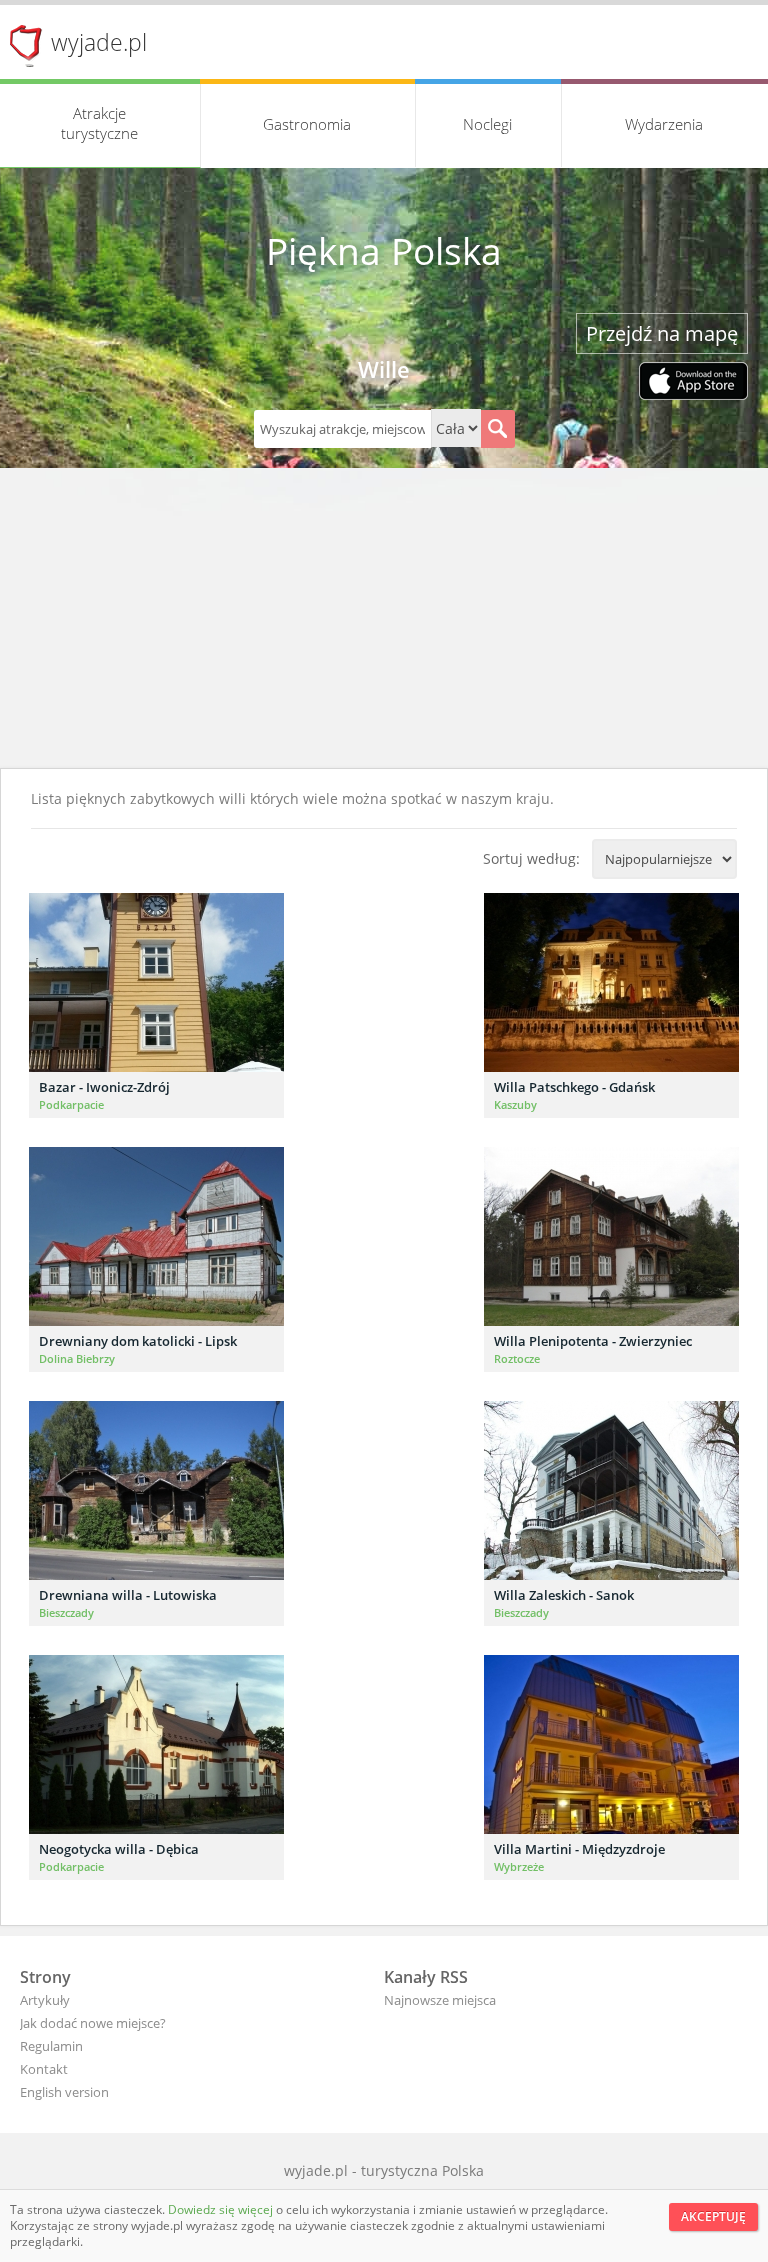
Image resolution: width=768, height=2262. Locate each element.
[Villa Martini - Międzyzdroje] (611, 1744)
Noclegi (487, 124)
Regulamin (51, 2046)
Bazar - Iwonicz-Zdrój (104, 1087)
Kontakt (44, 2069)
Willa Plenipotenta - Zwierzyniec (593, 1341)
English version (64, 2092)
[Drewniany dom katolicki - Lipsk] (156, 1236)
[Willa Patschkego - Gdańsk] (611, 982)
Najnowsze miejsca (440, 2000)
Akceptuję (713, 2216)
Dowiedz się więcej (222, 2209)
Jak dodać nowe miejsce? (93, 2023)
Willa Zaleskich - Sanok (564, 1595)
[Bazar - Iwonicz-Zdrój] (156, 982)
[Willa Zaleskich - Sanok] (611, 1490)
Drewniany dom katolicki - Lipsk (138, 1341)
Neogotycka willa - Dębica (119, 1849)
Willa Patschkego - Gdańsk (574, 1087)
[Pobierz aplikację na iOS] (693, 383)
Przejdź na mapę (662, 333)
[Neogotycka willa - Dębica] (156, 1744)
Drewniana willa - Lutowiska (128, 1595)
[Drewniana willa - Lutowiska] (156, 1490)
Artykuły (45, 2000)
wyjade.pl (99, 42)
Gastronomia (307, 124)
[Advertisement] (384, 618)
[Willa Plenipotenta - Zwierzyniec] (611, 1236)
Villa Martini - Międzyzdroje (579, 1849)
